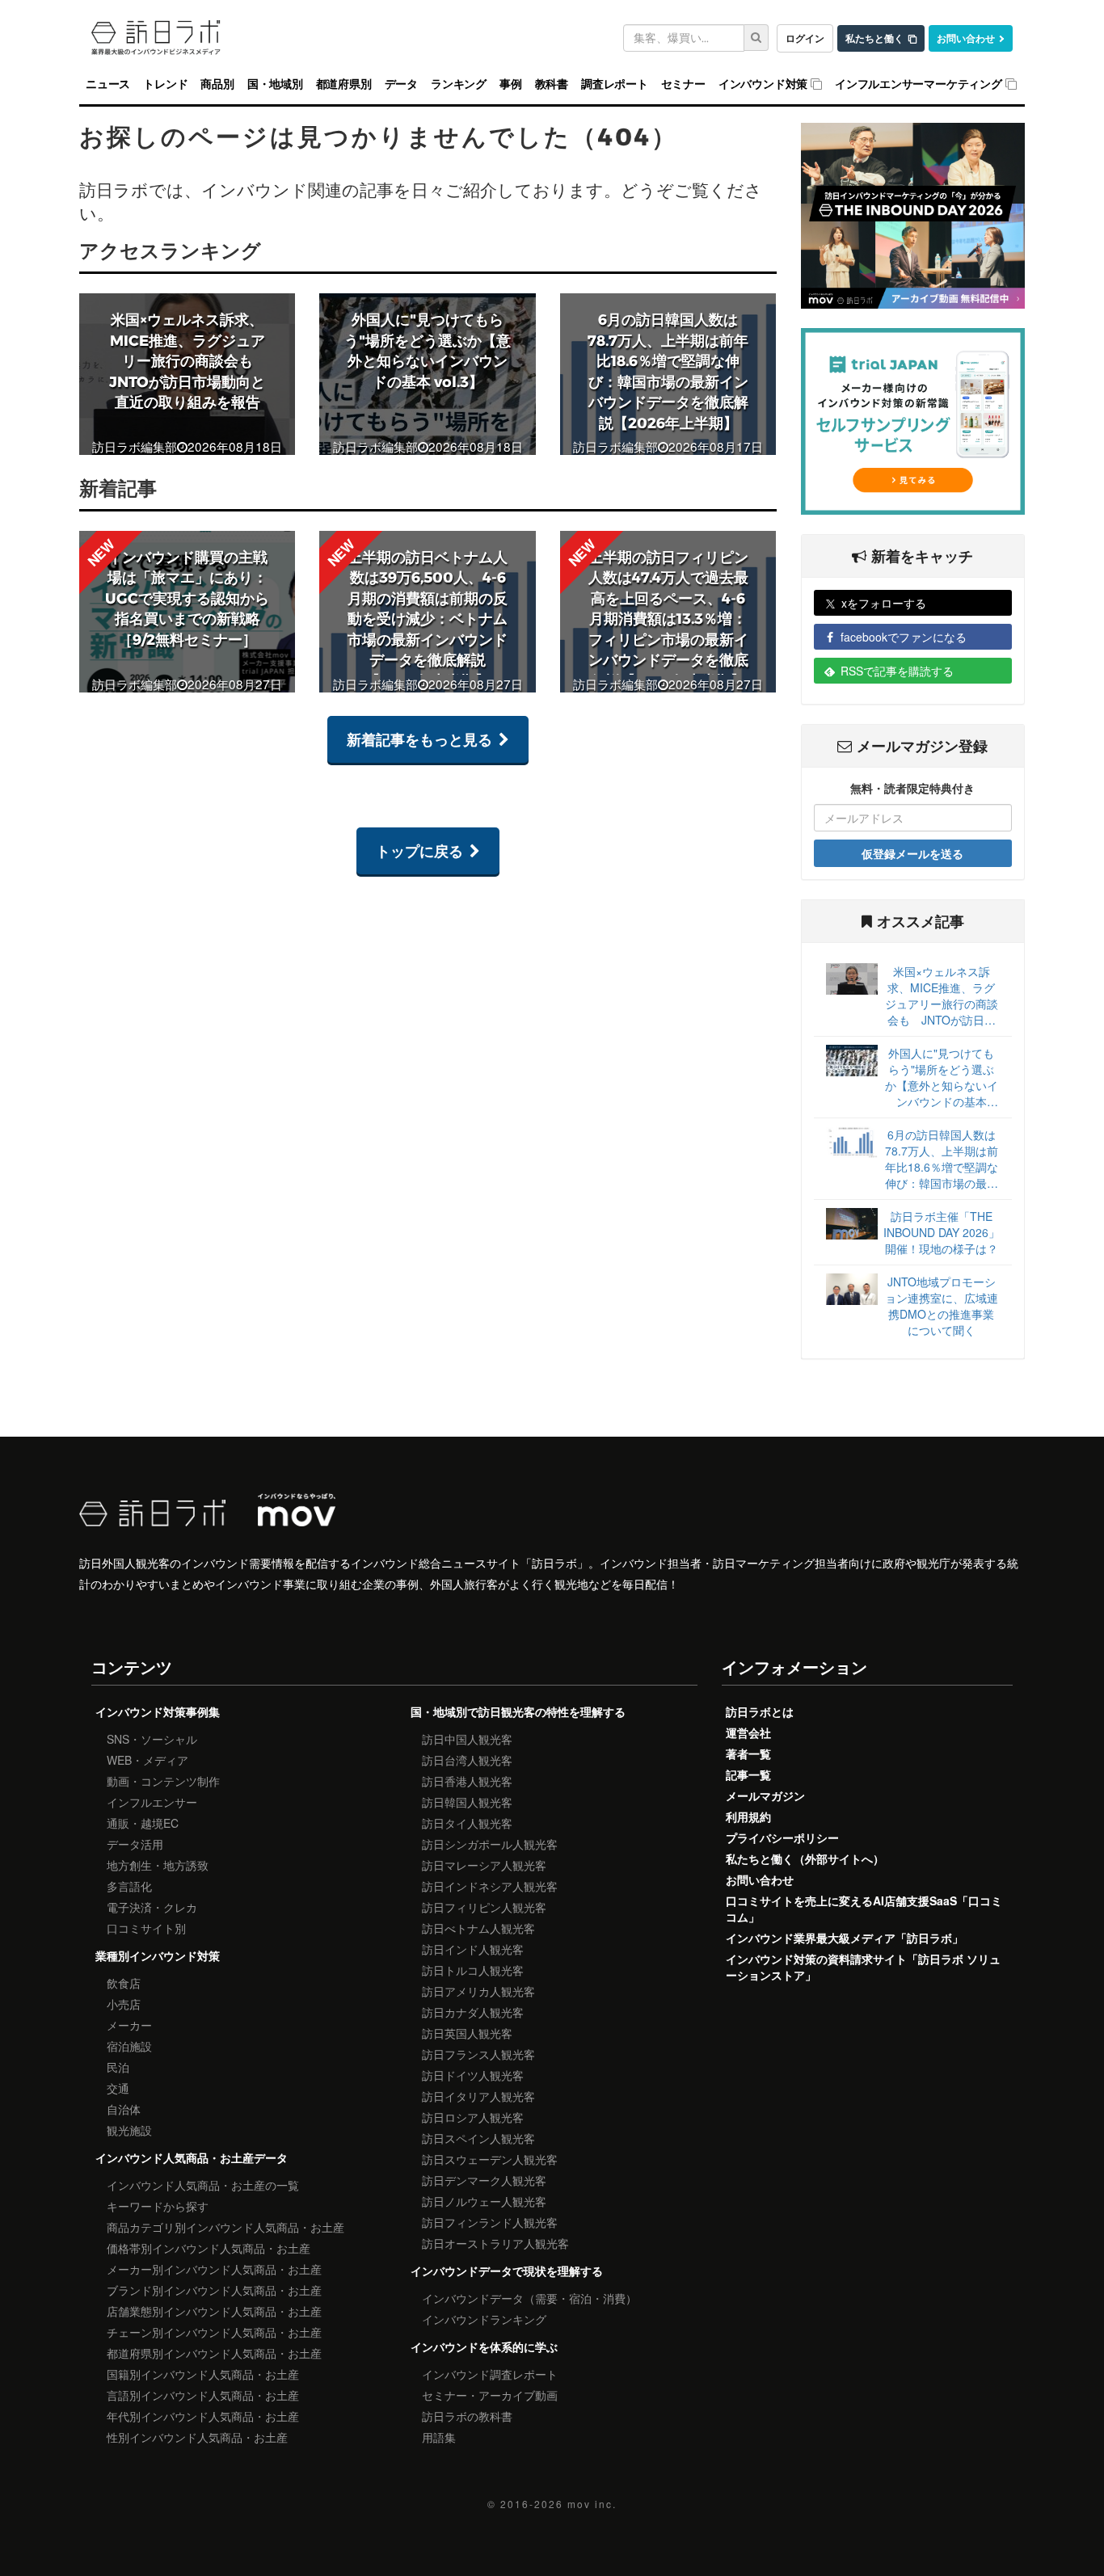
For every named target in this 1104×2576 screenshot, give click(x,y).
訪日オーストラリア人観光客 (495, 2243)
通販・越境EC (143, 1823)
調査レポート (615, 84)
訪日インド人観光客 (473, 1949)
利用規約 (748, 1816)
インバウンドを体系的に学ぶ (484, 2347)
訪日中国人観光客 (467, 1739)
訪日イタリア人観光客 (478, 2096)
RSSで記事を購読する (897, 671)
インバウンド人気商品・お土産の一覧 (203, 2185)
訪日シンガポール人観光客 (490, 1844)
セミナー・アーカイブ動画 (490, 2395)
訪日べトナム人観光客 (478, 1928)
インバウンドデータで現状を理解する (507, 2271)
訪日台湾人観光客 (467, 1760)
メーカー (129, 2025)
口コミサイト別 (146, 1928)
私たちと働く (874, 38)
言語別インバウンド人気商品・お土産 (203, 2395)
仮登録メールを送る (912, 853)
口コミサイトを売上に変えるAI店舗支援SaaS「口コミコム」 (864, 1909)
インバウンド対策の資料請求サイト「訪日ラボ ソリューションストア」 (863, 1967)
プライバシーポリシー (782, 1837)
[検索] (756, 38)
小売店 (124, 2004)
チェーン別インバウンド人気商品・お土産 (214, 2332)
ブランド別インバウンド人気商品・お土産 (214, 2290)
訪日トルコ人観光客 (473, 1970)
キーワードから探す (158, 2206)
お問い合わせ (966, 38)
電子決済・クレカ (152, 1907)
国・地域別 (275, 84)
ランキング (459, 84)
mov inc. (592, 2504)
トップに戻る (419, 851)
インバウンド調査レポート (490, 2374)
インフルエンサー (152, 1802)
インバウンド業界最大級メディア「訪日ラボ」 (845, 1938)
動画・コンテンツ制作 (163, 1781)
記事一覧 (748, 1774)
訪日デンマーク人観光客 (484, 2180)
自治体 (124, 2109)
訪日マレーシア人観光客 (484, 1865)
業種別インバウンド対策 (158, 1955)
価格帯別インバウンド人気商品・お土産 (209, 2248)
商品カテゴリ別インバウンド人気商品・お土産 (225, 2227)
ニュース (108, 84)
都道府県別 (344, 84)
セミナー (683, 84)
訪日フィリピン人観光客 (484, 1907)
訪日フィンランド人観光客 (490, 2222)
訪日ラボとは (760, 1711)
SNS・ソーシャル (152, 1739)
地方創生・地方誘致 (158, 1865)
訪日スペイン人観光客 (478, 2138)
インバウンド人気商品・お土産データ (192, 2157)
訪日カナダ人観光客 (473, 2012)
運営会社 (748, 1732)
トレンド (165, 84)
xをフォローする (884, 603)
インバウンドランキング (484, 2319)
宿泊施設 (129, 2046)
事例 (511, 84)
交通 (118, 2088)
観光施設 (129, 2130)
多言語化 (129, 1886)
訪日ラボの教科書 (467, 2416)
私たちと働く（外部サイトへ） (805, 1858)
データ (401, 84)
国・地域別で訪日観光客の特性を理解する (518, 1711)
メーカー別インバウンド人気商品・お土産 (214, 2269)
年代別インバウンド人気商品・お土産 (203, 2416)
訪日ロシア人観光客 (473, 2117)
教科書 (552, 84)
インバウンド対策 (763, 84)
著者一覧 (748, 1753)
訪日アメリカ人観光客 (478, 1991)
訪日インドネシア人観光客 (490, 1886)
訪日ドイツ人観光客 (473, 2075)
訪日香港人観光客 (467, 1781)
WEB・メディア (147, 1760)
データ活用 (135, 1844)
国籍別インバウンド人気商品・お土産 (203, 2374)
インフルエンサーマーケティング (919, 84)
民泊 (118, 2067)
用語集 (439, 2437)
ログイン (805, 38)
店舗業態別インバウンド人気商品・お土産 (214, 2311)
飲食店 (124, 1983)
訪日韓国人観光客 (467, 1802)
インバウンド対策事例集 (158, 1711)
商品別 (217, 84)
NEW (101, 552)
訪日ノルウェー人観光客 (484, 2201)
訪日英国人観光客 (467, 2033)
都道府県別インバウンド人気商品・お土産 (214, 2353)
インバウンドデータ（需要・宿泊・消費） (529, 2298)
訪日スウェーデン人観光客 (490, 2159)
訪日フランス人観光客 (478, 2054)
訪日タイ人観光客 (467, 1823)
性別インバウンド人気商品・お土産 (197, 2437)
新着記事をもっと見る (419, 739)
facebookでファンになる (904, 637)
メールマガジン (765, 1795)
